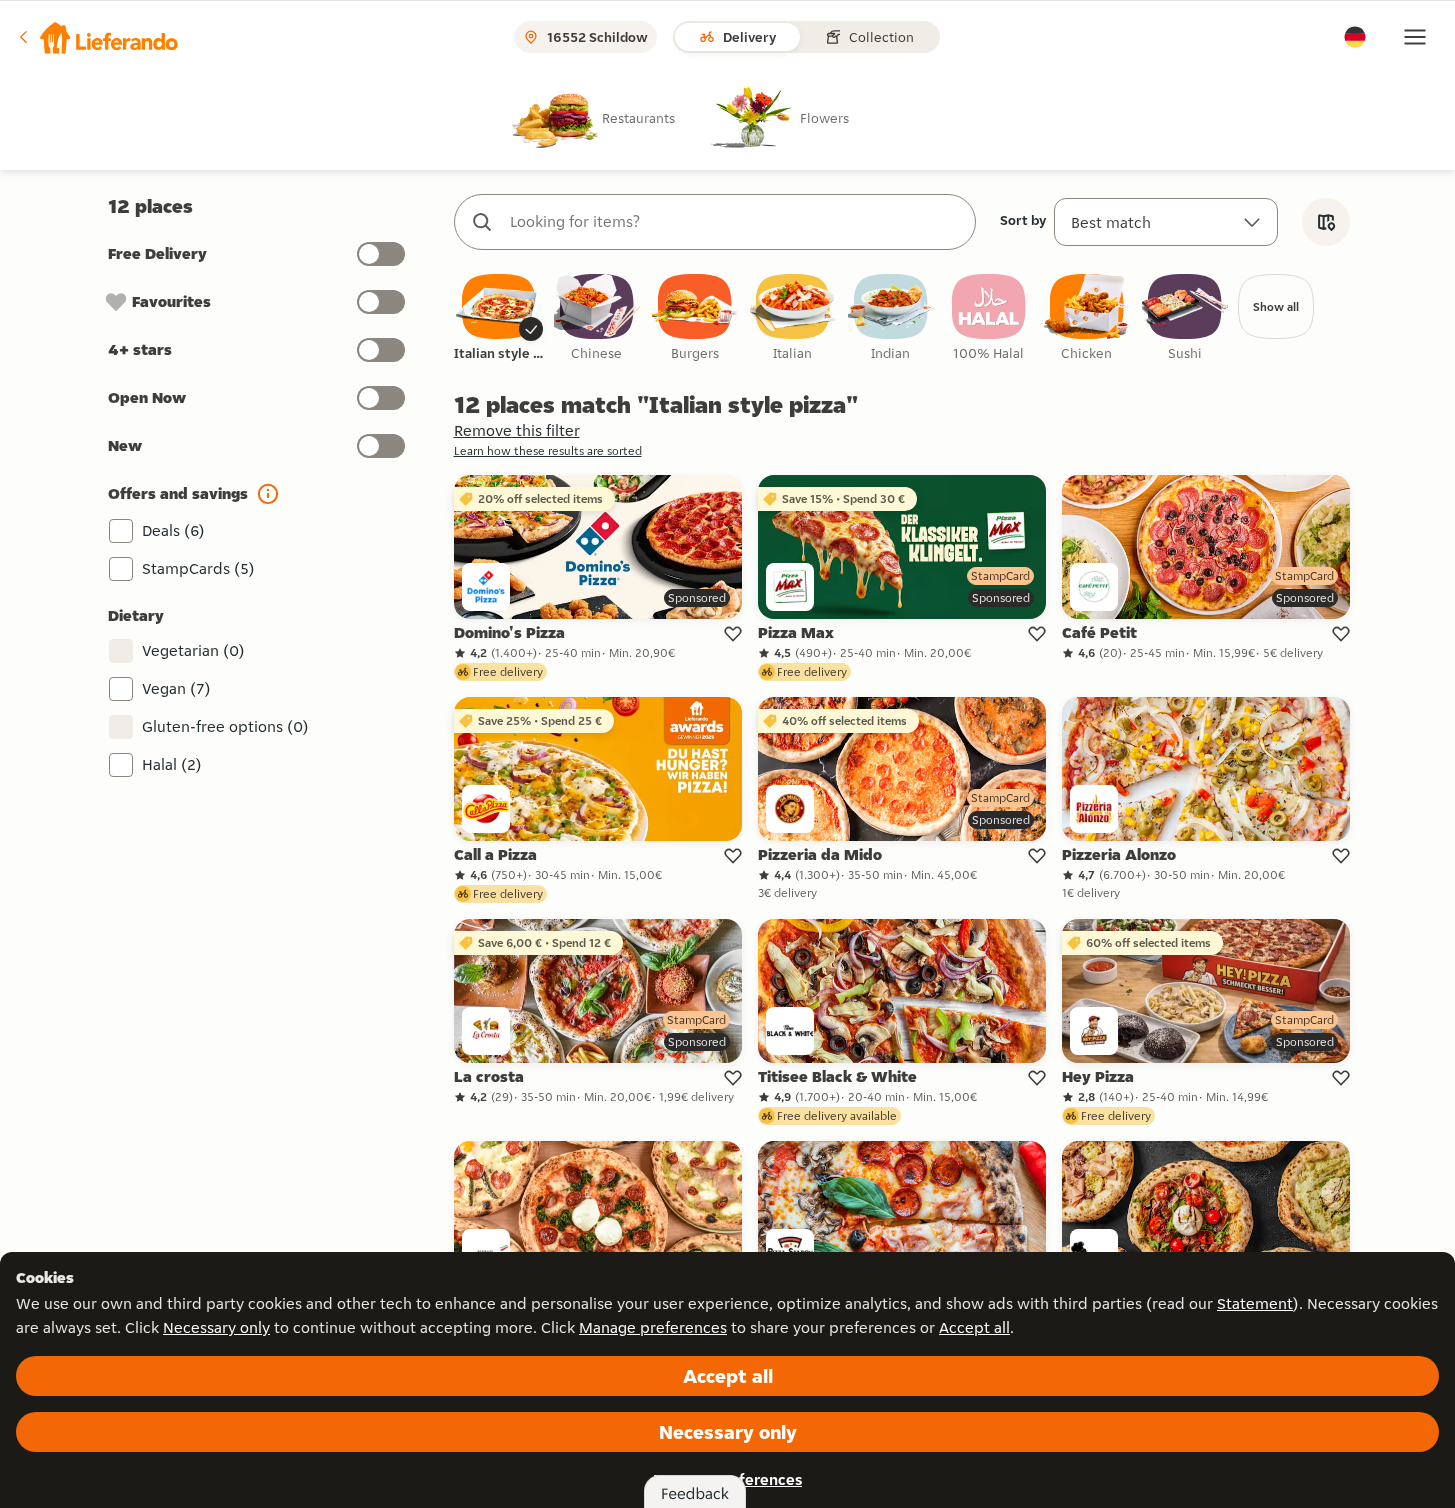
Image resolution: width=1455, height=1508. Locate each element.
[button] (97, 37)
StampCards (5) (198, 568)
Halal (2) (172, 764)
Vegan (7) (176, 688)
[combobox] (735, 222)
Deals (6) (173, 530)
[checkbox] (499, 318)
